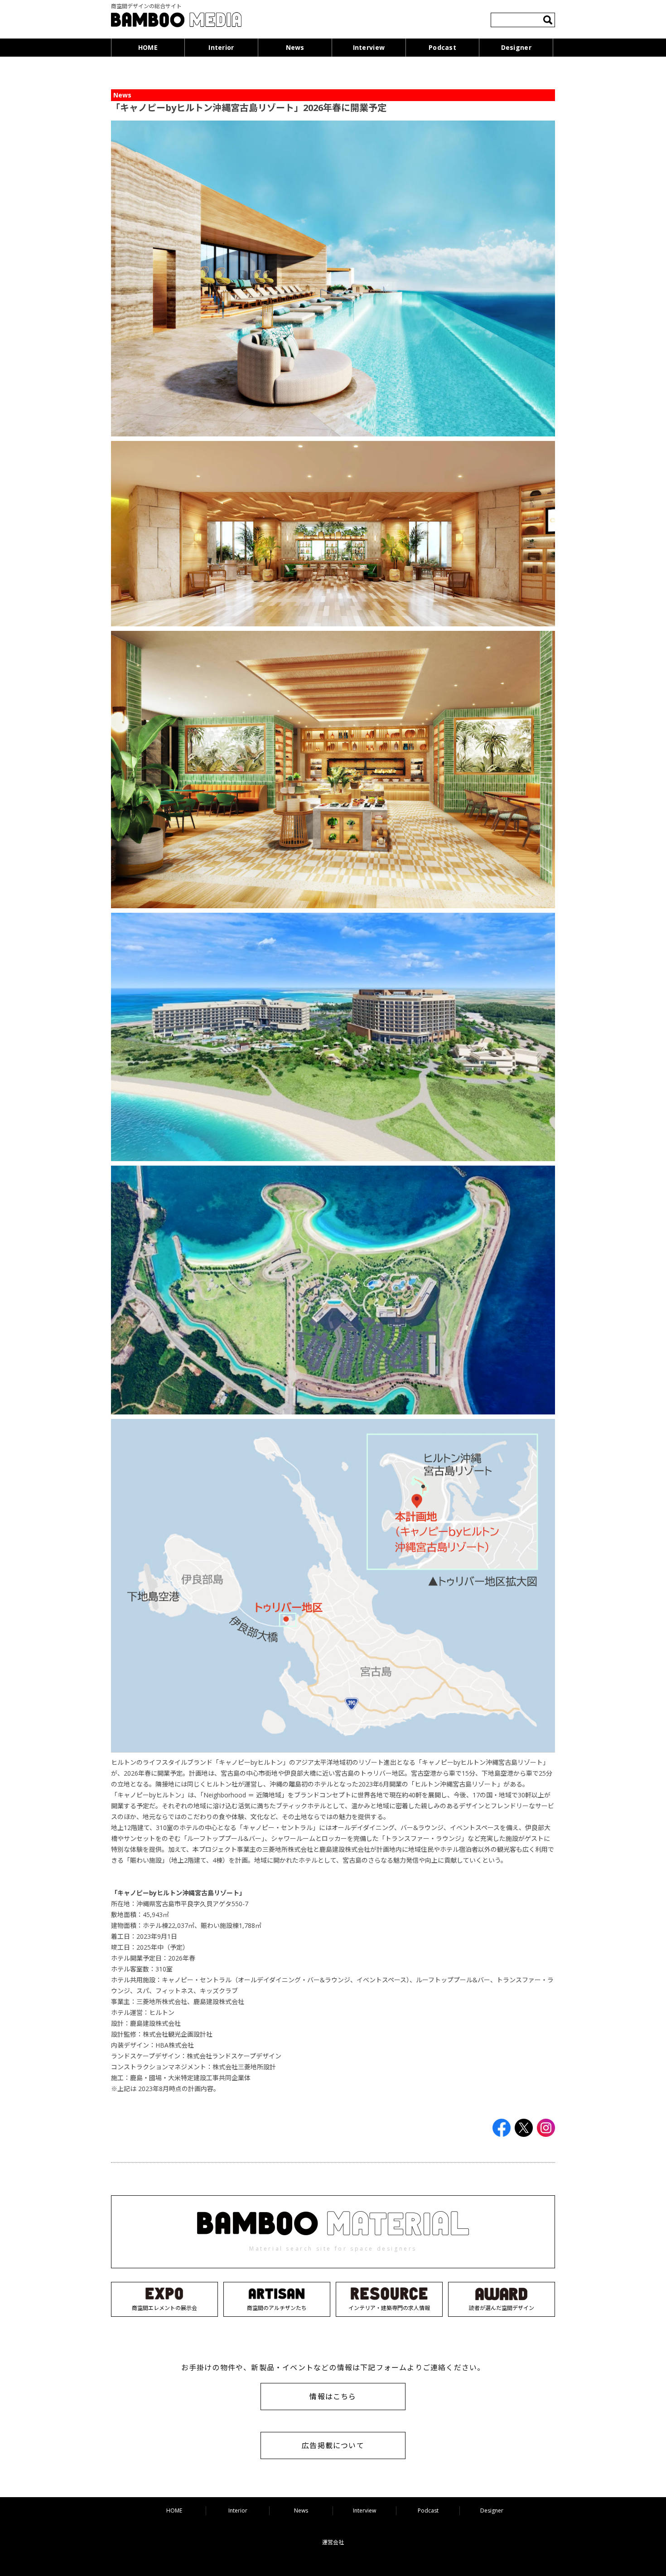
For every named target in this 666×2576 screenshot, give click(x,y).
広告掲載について (333, 2445)
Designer (516, 47)
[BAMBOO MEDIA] (176, 21)
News (295, 47)
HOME (148, 47)
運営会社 (333, 2542)
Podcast (442, 47)
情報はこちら (333, 2397)
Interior (221, 47)
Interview (369, 47)
